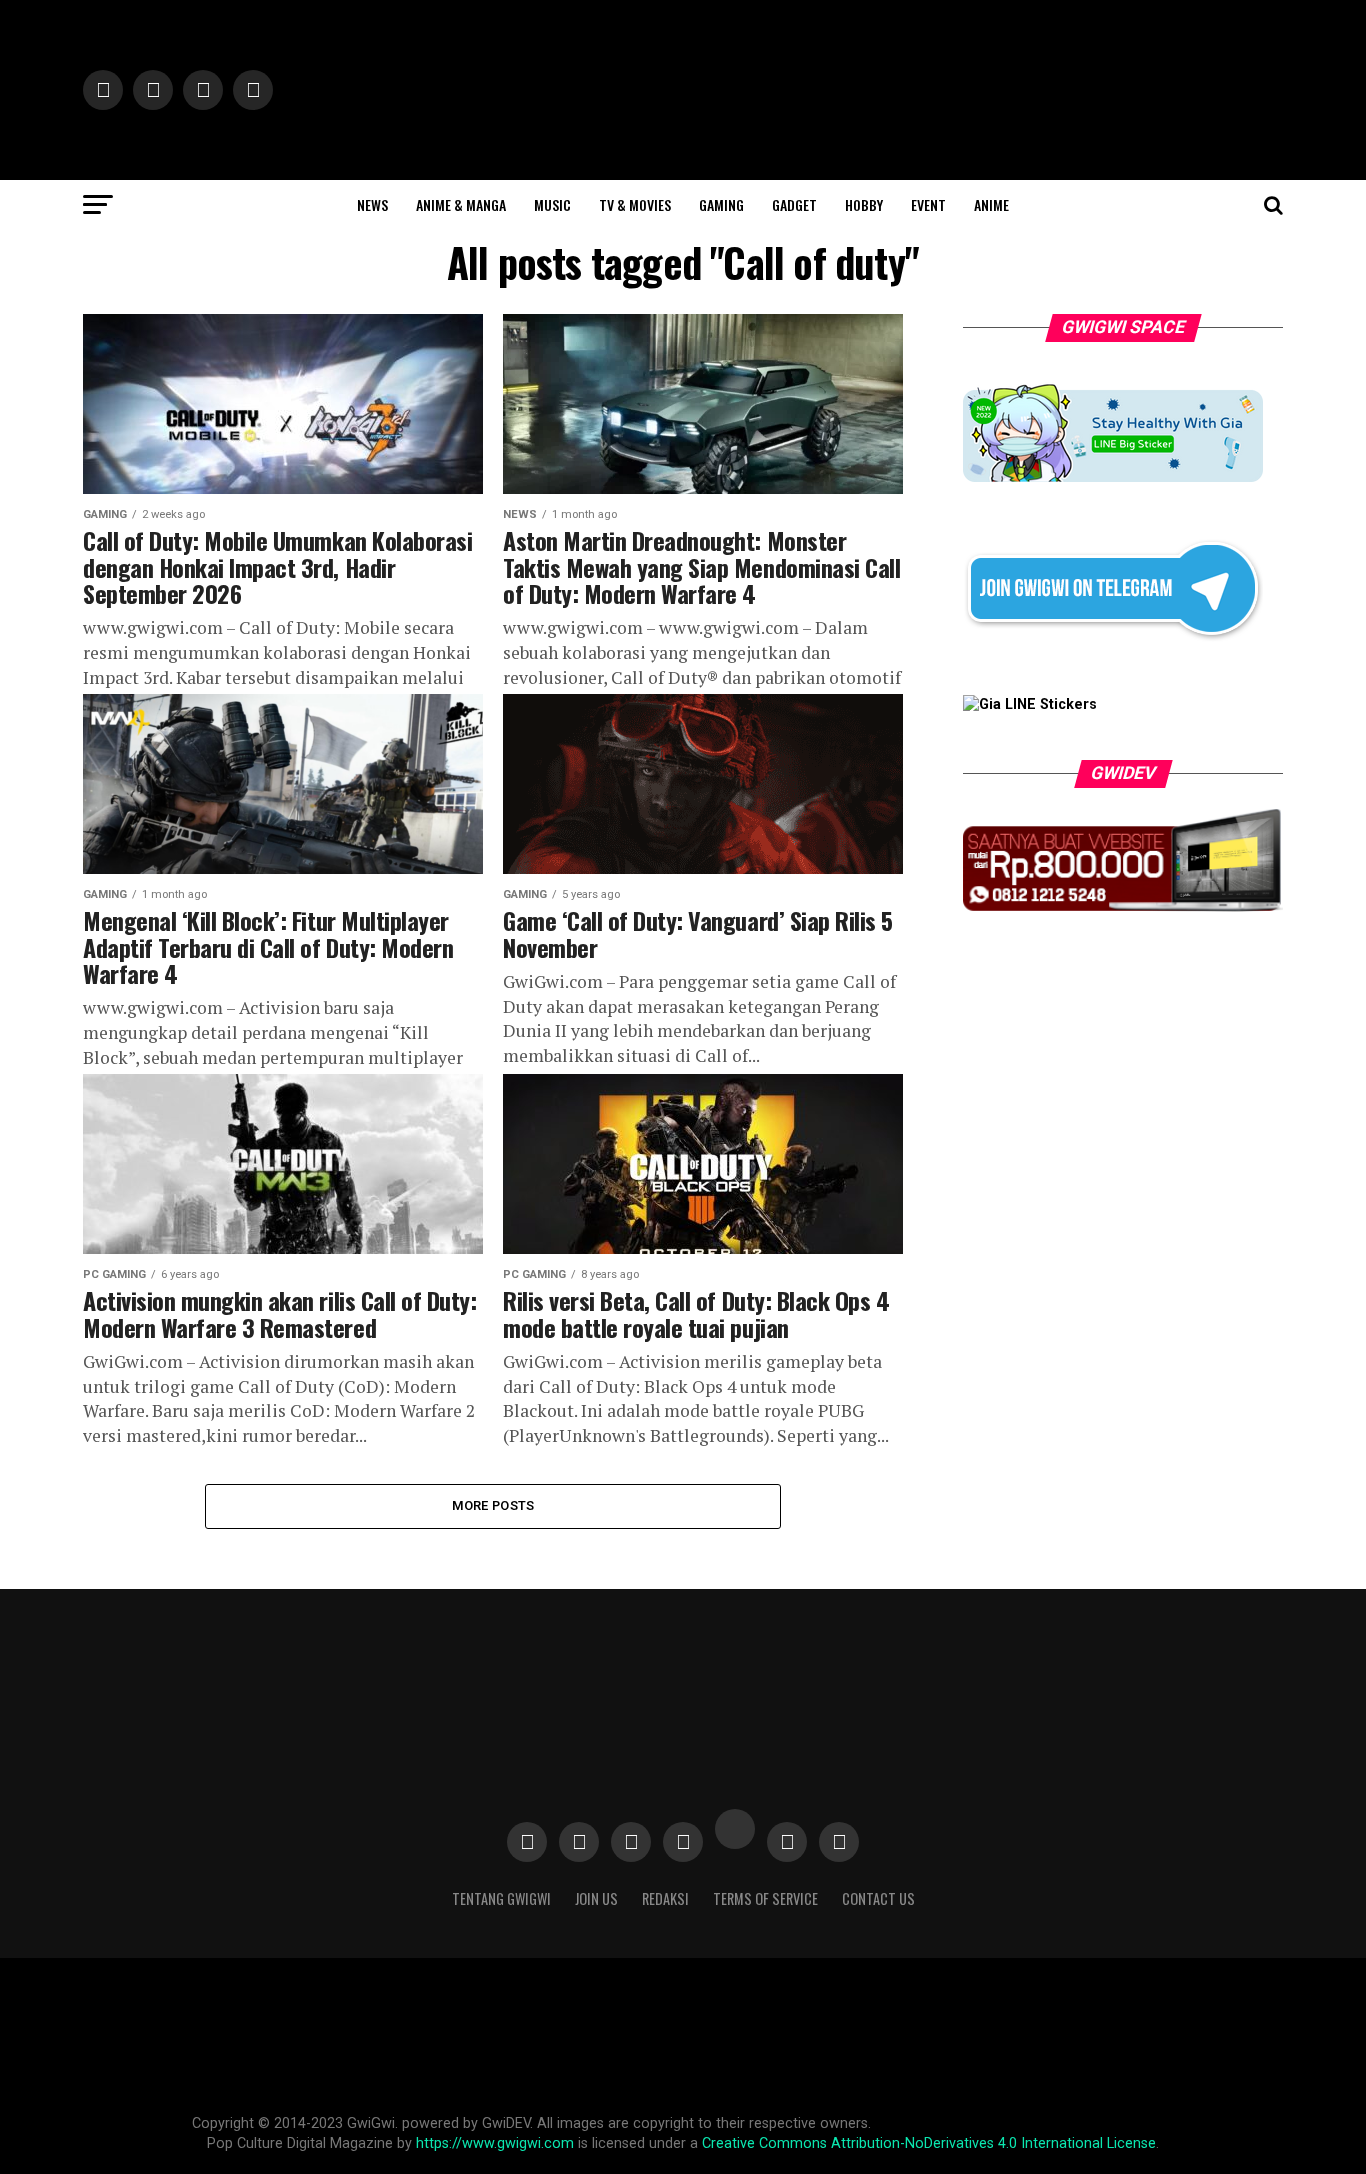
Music (552, 204)
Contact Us (878, 1898)
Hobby (864, 204)
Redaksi (665, 1898)
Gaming (721, 204)
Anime (991, 204)
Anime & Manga (461, 204)
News (372, 204)
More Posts (493, 1505)
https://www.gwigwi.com (495, 2143)
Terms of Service (765, 1898)
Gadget (794, 204)
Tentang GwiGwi (501, 1898)
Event (928, 204)
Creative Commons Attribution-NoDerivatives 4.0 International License (929, 2143)
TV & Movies (635, 204)
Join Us (596, 1898)
